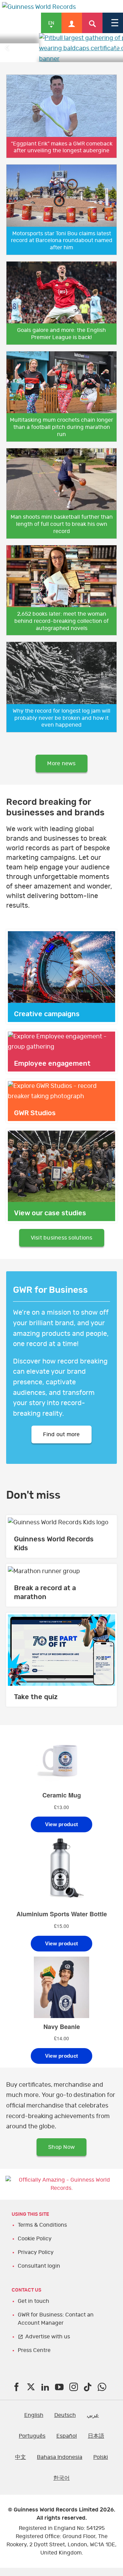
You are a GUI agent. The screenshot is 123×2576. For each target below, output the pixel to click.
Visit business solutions (62, 1252)
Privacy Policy (36, 2267)
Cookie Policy (35, 2253)
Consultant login (39, 2280)
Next (116, 55)
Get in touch (33, 2315)
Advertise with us (48, 2351)
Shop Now (61, 2161)
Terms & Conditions (42, 2239)
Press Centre (34, 2365)
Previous (7, 55)
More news (61, 778)
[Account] (72, 23)
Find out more (61, 1449)
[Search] (92, 23)
